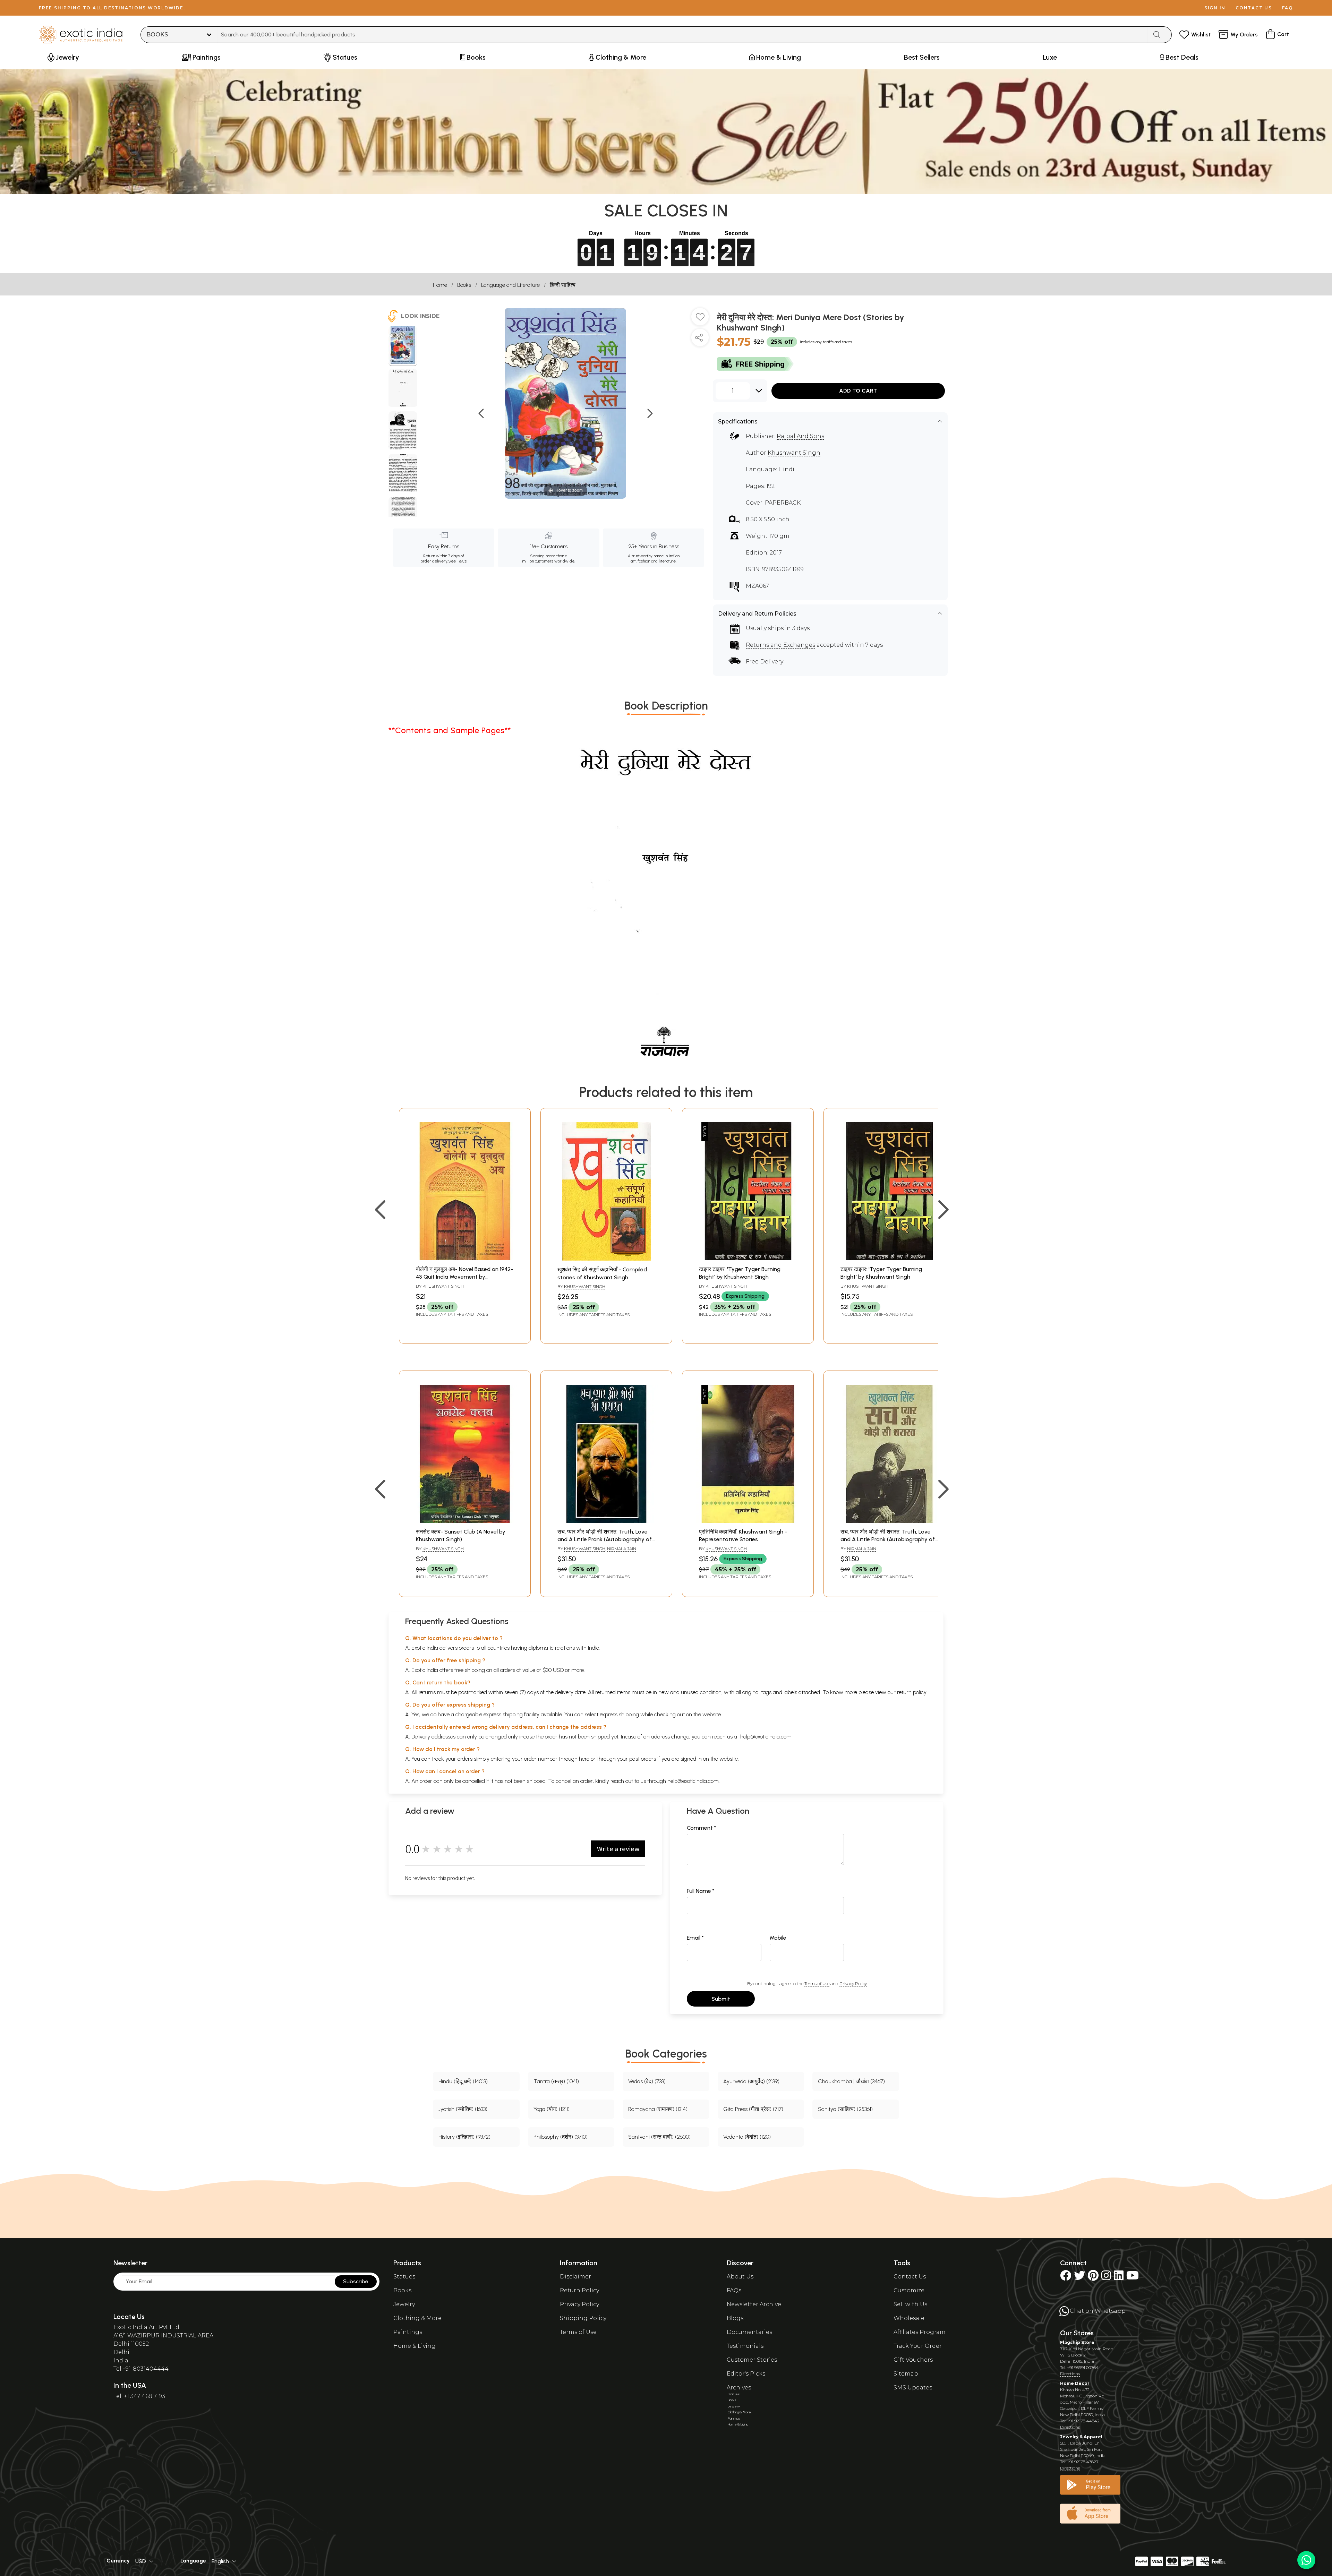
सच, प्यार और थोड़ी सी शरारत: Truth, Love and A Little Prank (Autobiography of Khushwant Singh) (605, 1539)
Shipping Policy (583, 2318)
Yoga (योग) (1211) (552, 2109)
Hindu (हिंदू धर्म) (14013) (463, 2081)
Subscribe (356, 2281)
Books (464, 285)
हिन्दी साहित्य (563, 285)
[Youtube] (1133, 2278)
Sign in (1215, 8)
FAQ (1288, 8)
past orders (643, 1759)
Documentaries (749, 2332)
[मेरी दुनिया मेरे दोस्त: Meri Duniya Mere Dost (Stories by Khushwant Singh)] (403, 346)
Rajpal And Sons (800, 436)
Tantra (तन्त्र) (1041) (556, 2081)
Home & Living (415, 2346)
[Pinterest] (1093, 2278)
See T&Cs (457, 561)
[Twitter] (1079, 2278)
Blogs (735, 2318)
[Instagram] (1106, 2278)
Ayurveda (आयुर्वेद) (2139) (751, 2081)
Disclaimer (575, 2277)
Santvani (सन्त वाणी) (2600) (659, 2137)
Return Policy (579, 2290)
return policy (912, 1692)
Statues (404, 2277)
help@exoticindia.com (766, 1737)
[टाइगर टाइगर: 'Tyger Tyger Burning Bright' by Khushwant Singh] (748, 1258)
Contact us (1254, 8)
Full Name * (701, 1891)
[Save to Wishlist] (700, 319)
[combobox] (682, 35)
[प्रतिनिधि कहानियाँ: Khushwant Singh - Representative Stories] (748, 1521)
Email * (695, 1938)
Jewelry (404, 2304)
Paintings (408, 2332)
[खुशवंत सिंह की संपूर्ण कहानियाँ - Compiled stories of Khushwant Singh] (606, 1259)
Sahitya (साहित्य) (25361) (845, 2109)
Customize (909, 2290)
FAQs (734, 2290)
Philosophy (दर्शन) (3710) (561, 2137)
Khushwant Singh (794, 453)
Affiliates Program (920, 2332)
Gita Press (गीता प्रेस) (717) (753, 2109)
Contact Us (910, 2277)
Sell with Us (910, 2304)
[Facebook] (1066, 2278)
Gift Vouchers (913, 2360)
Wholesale (909, 2318)
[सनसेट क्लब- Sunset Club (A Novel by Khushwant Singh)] (465, 1521)
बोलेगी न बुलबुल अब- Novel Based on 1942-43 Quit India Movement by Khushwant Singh (464, 1277)
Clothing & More (417, 2318)
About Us (740, 2277)
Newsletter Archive (754, 2304)
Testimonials (745, 2346)
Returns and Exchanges (780, 645)
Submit (721, 1999)
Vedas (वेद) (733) (647, 2081)
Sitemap (906, 2374)
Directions (1070, 2374)
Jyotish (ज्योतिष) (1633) (463, 2109)
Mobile (778, 1938)
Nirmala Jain (622, 1549)
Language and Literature (510, 285)
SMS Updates (913, 2388)
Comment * (702, 1828)
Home (440, 285)
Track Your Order (918, 2346)
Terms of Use (817, 1983)
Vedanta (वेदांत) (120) (747, 2137)
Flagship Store (1077, 2342)
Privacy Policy (853, 1983)
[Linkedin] (1119, 2278)
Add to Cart (858, 391)
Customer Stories (752, 2360)
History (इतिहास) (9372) (464, 2137)
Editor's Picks (746, 2374)
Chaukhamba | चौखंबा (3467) (851, 2081)
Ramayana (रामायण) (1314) (658, 2109)
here (584, 1759)
